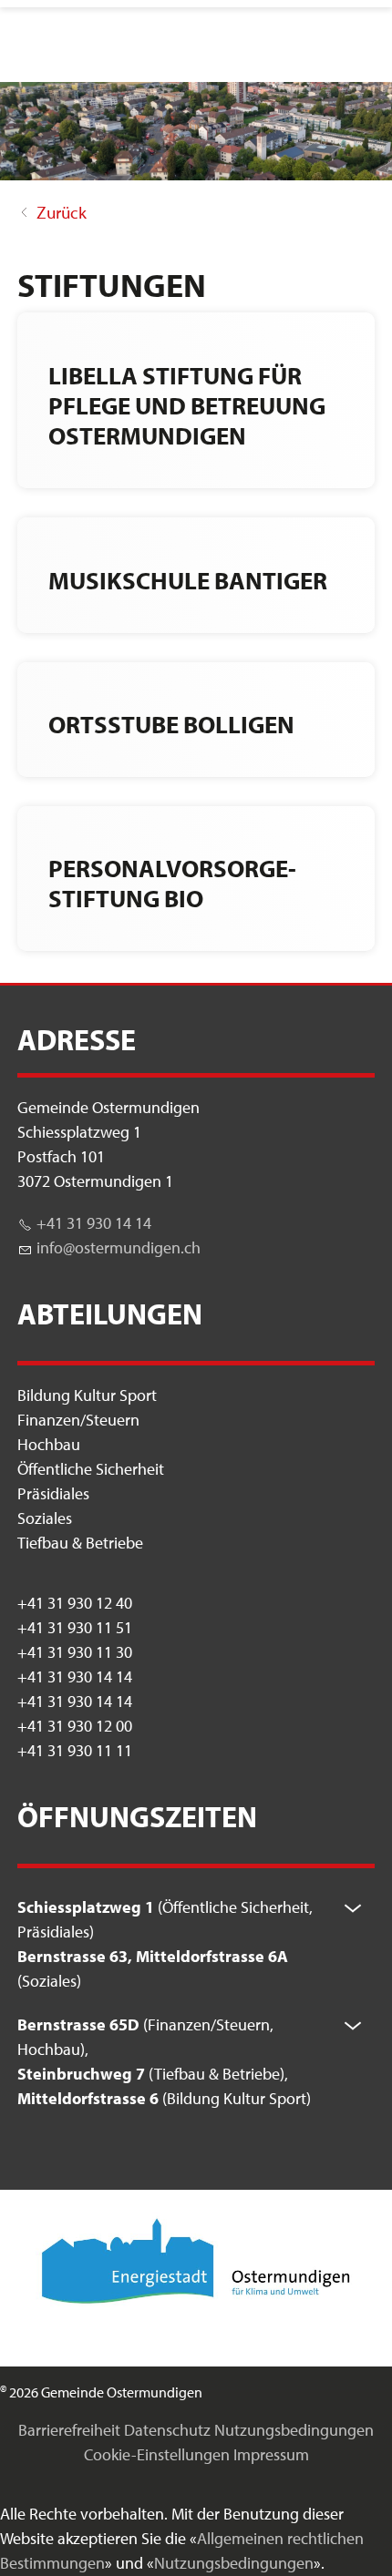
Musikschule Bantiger (188, 580)
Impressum (271, 2454)
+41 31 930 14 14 (94, 1223)
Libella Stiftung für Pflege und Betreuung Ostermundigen (187, 405)
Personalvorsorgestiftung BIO (172, 883)
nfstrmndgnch (120, 1247)
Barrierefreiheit (69, 2430)
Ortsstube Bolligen (171, 724)
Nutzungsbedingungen (294, 2430)
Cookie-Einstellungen (157, 2454)
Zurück (62, 212)
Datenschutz (167, 2430)
